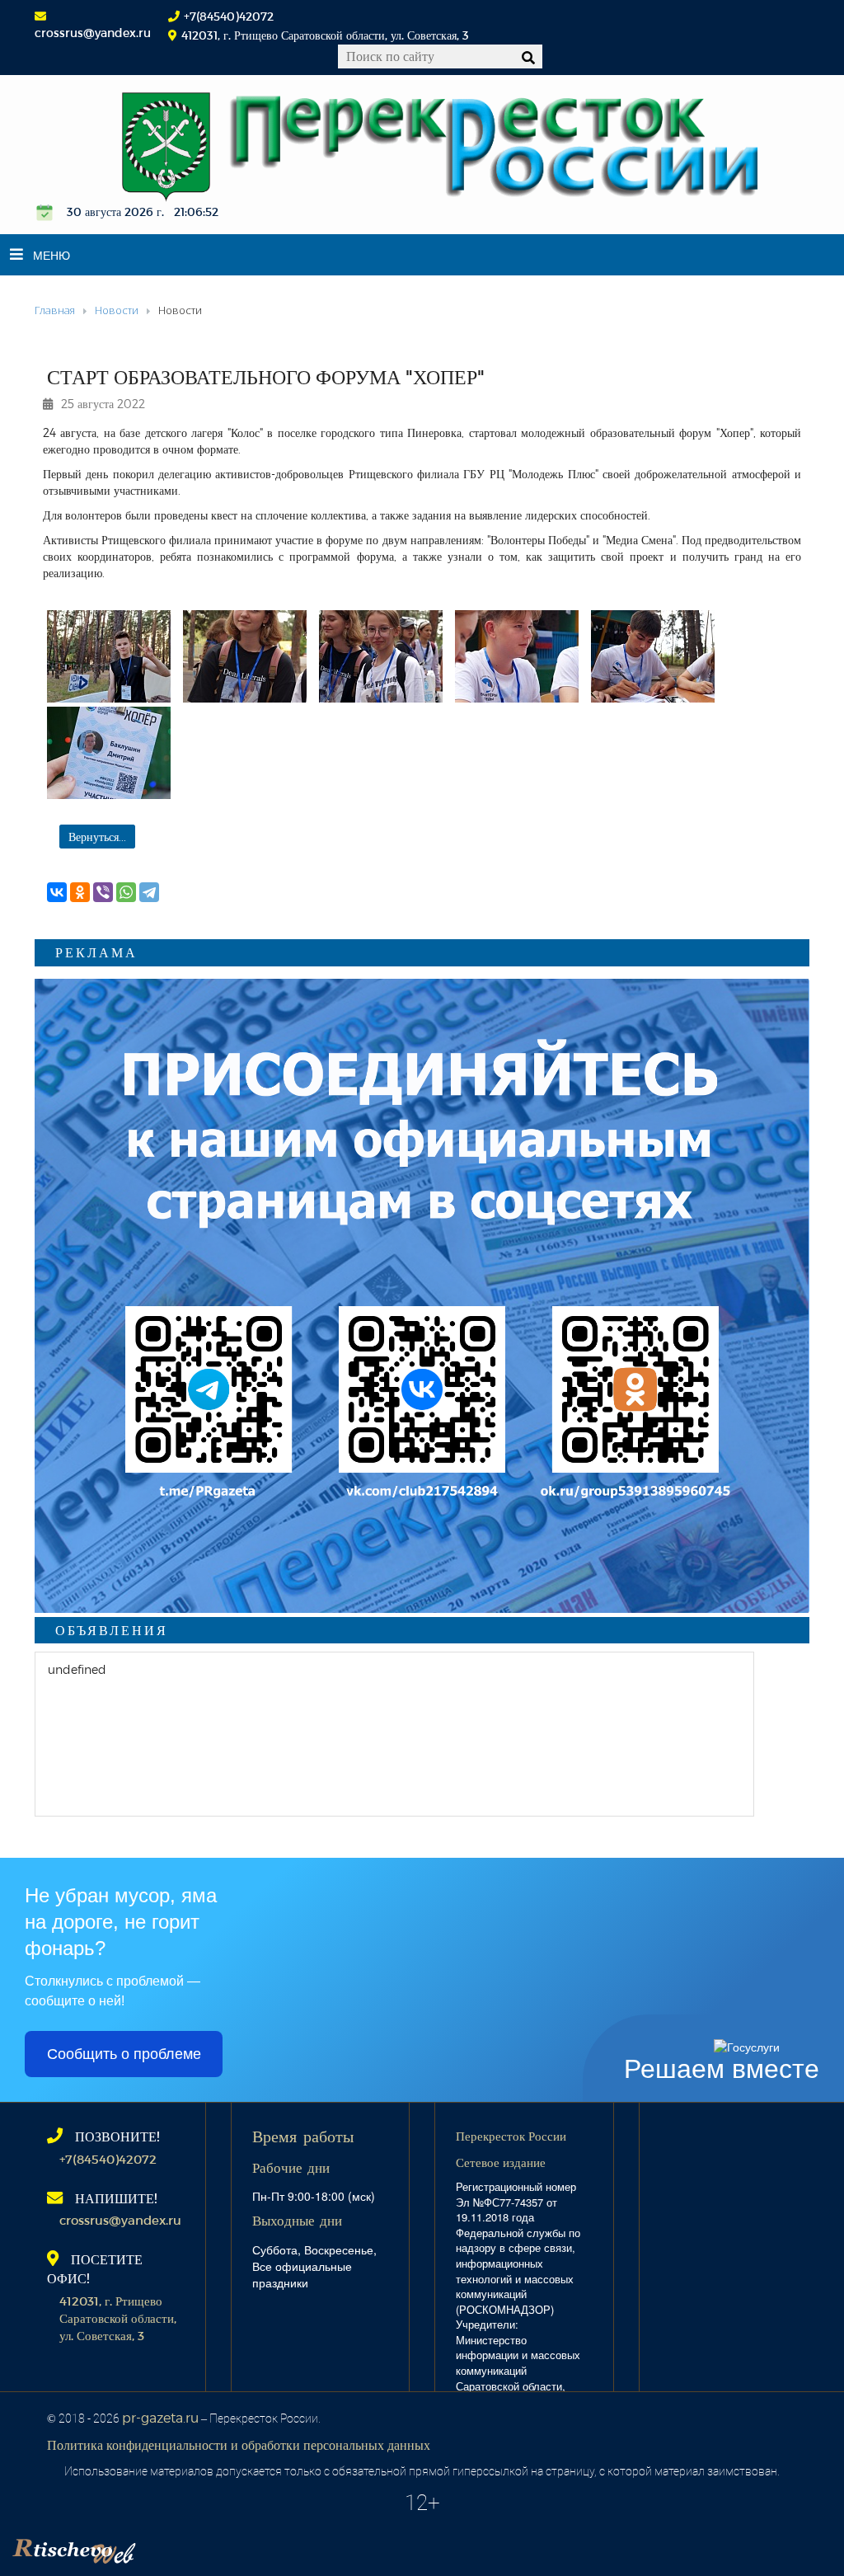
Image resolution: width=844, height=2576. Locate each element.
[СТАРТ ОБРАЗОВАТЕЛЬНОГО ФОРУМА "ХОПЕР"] (109, 656)
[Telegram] (149, 892)
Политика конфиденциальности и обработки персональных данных (239, 2444)
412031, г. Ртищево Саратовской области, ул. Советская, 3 (118, 2318)
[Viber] (103, 892)
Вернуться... (97, 837)
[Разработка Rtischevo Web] (157, 2547)
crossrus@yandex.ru (93, 33)
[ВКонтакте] (57, 892)
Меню (52, 255)
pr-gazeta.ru (160, 2417)
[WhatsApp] (126, 892)
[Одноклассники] (80, 892)
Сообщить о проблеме (124, 2054)
